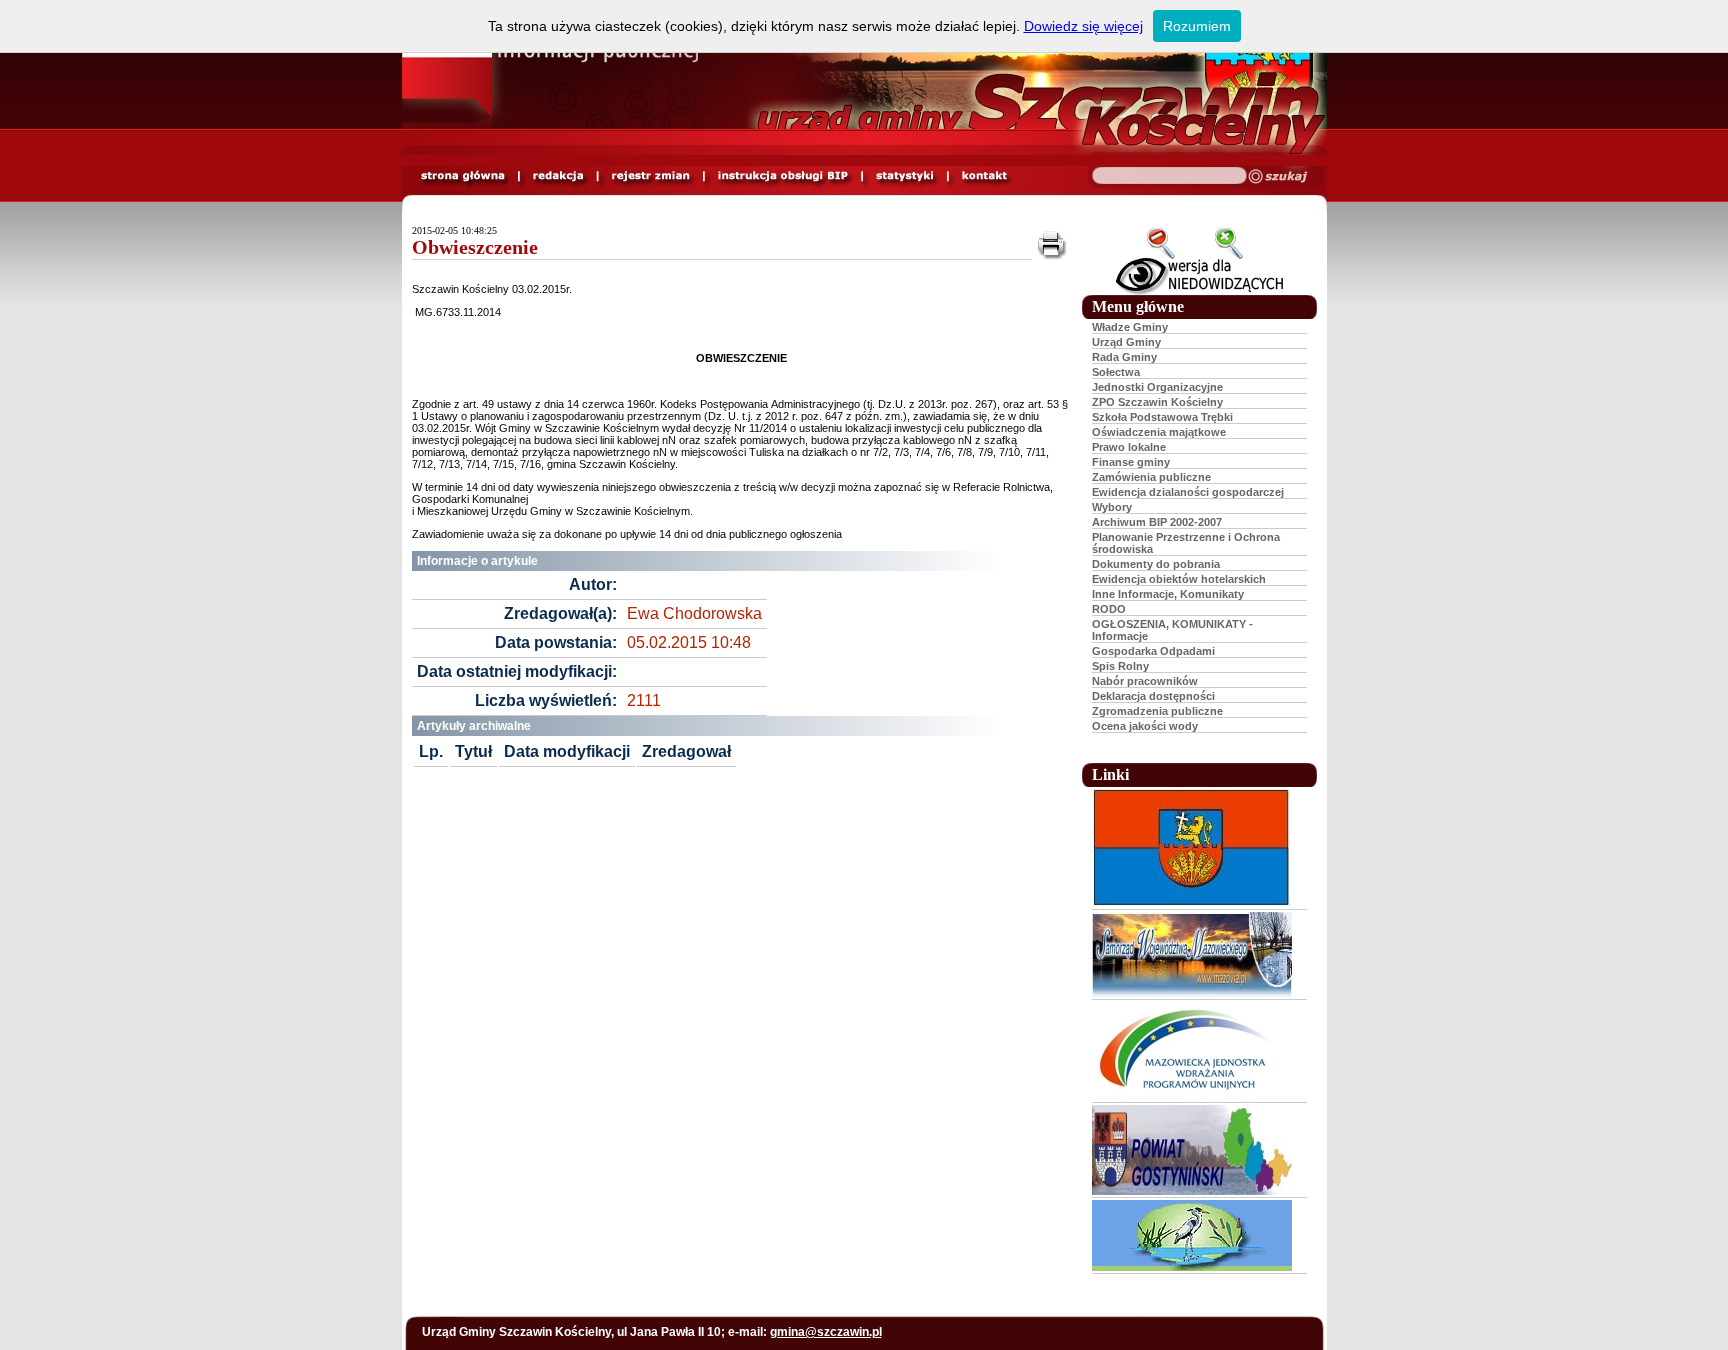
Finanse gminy (1131, 462)
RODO (1109, 609)
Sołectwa (1116, 372)
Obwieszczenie (475, 247)
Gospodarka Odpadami (1153, 651)
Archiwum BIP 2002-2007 (1157, 522)
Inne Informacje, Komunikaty (1168, 594)
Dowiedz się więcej (1083, 26)
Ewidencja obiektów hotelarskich (1179, 579)
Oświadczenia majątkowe (1159, 432)
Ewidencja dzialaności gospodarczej (1188, 492)
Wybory (1112, 507)
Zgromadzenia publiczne (1157, 711)
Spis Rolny (1120, 666)
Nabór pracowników (1145, 681)
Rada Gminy (1124, 357)
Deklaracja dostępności (1153, 696)
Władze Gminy (1130, 327)
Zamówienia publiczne (1151, 477)
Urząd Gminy (1126, 342)
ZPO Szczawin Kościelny (1157, 402)
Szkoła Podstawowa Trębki (1162, 417)
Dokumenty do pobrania (1156, 564)
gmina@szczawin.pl (826, 1332)
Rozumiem (1197, 26)
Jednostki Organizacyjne (1157, 387)
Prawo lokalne (1129, 447)
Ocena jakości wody (1145, 726)
